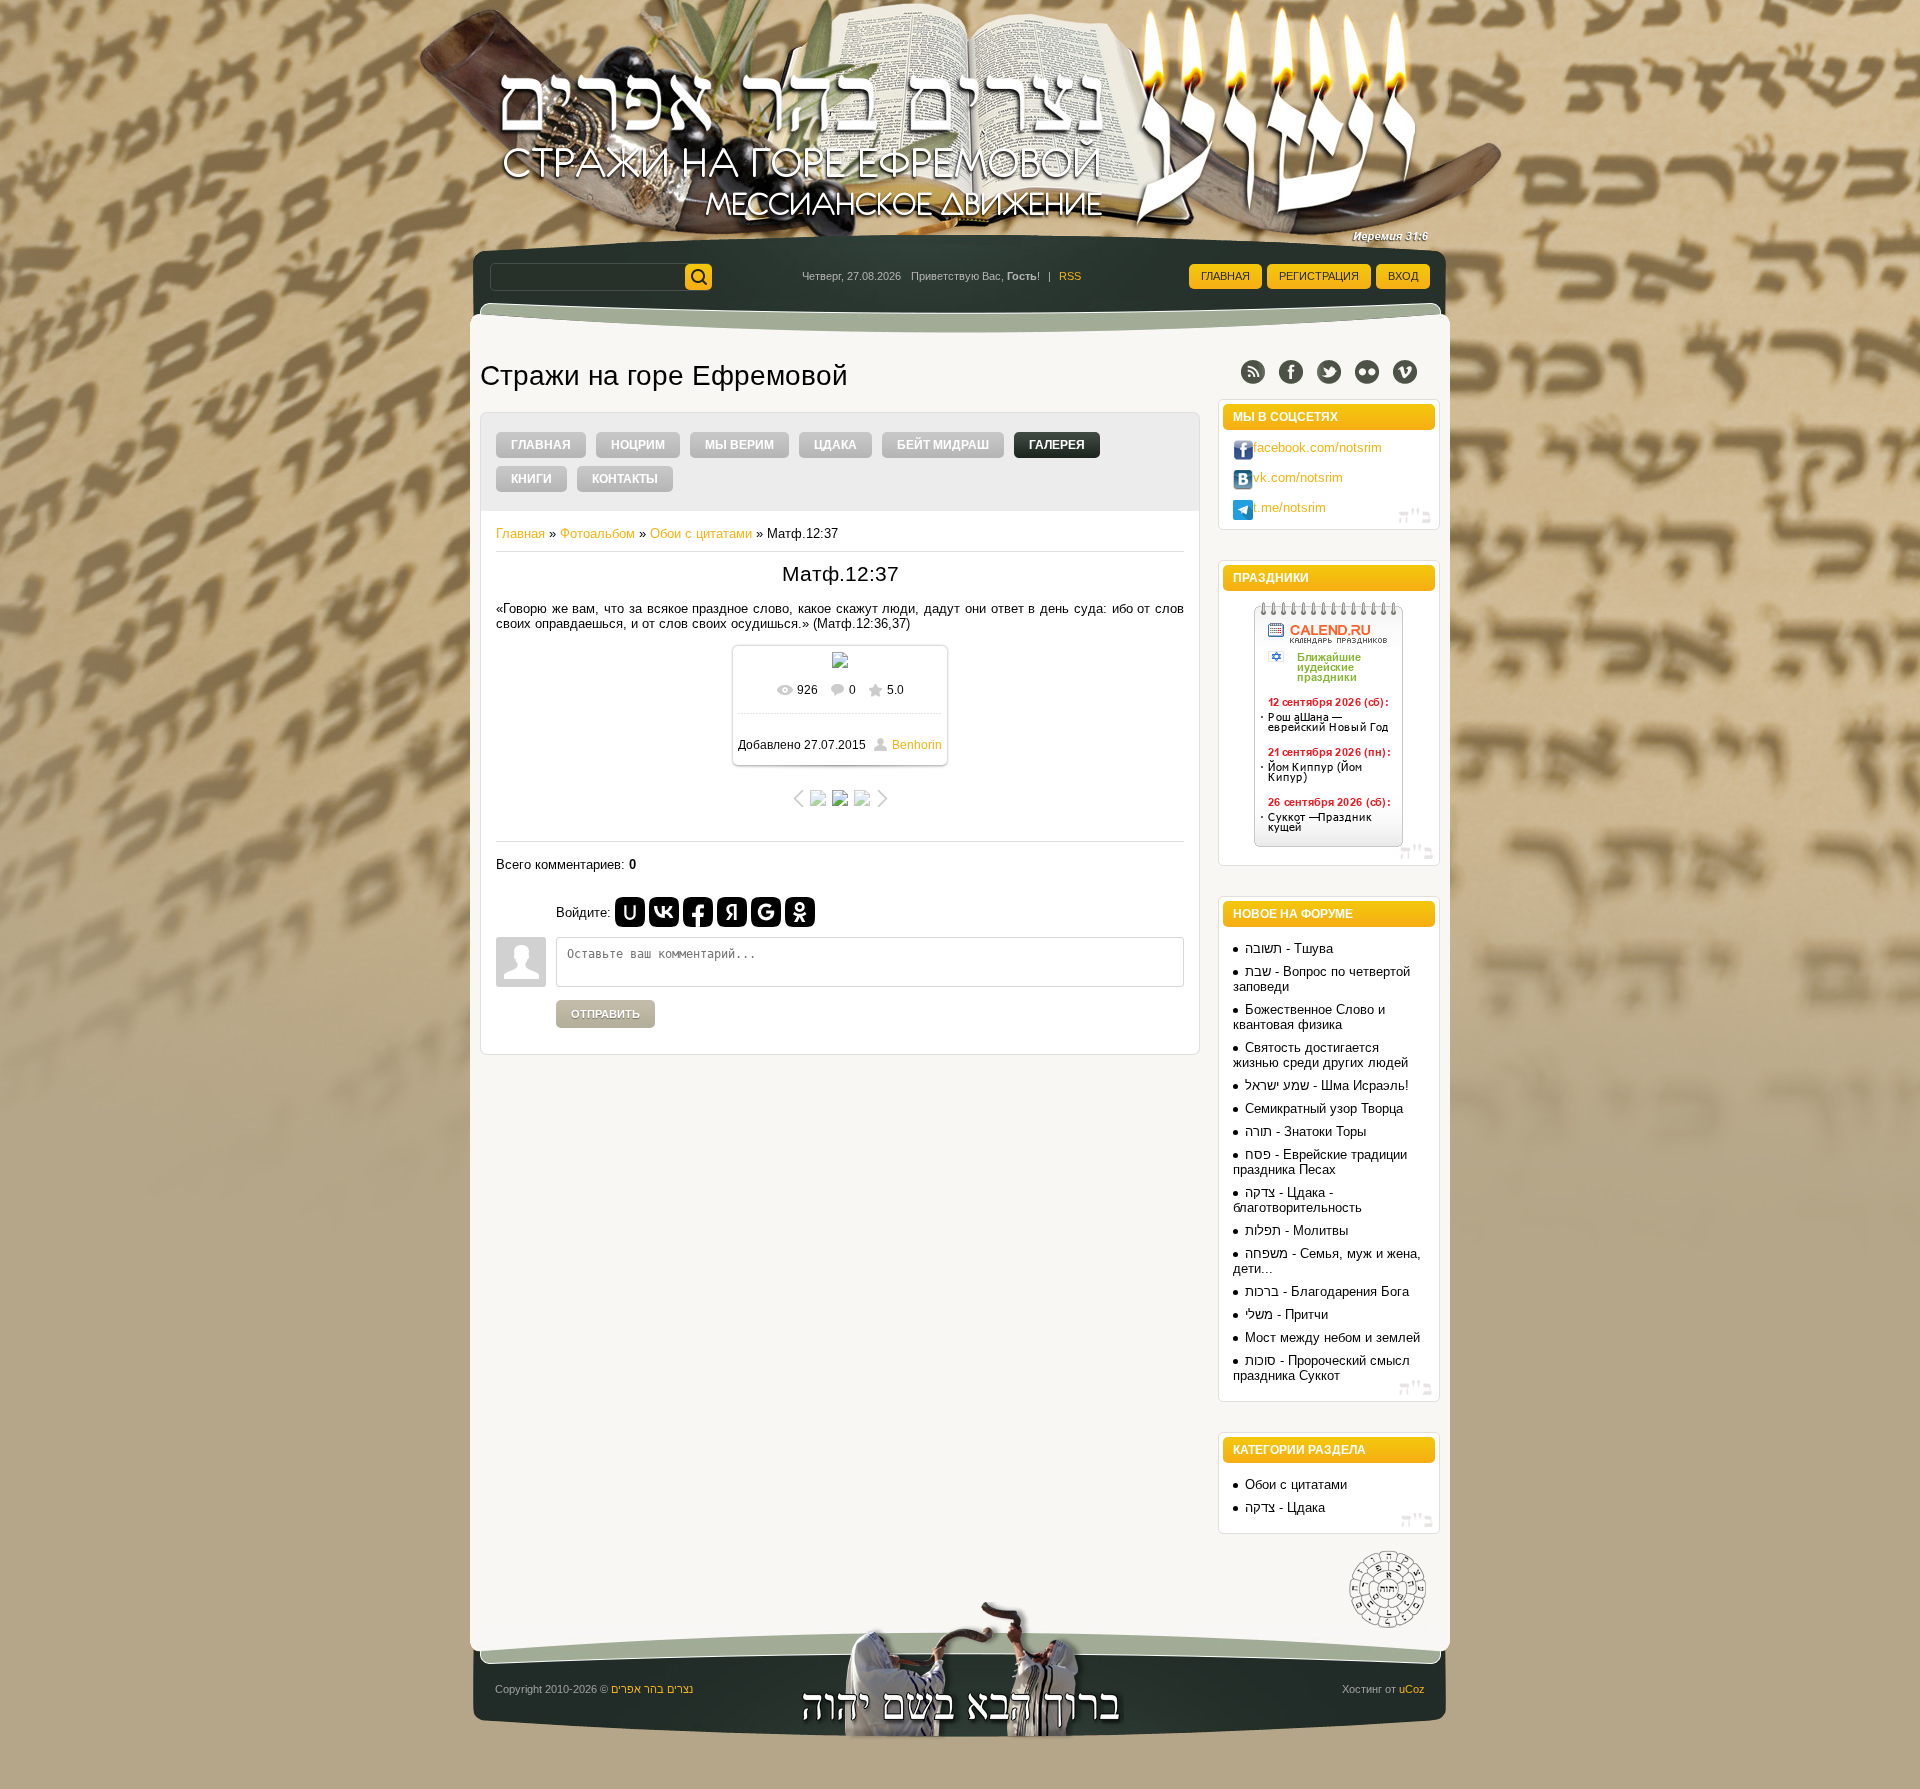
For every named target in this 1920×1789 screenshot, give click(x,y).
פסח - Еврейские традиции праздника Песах (1320, 1162)
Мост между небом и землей (1332, 1337)
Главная (1225, 276)
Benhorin (917, 745)
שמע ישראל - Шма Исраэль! (1327, 1085)
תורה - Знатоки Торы (1305, 1131)
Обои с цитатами (701, 533)
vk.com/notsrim (1298, 477)
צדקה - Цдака (1285, 1507)
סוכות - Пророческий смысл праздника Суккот (1321, 1368)
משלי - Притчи (1286, 1314)
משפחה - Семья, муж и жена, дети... (1327, 1261)
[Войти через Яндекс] (732, 912)
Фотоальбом (597, 533)
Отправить (605, 1014)
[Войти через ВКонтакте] (664, 912)
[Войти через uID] (630, 912)
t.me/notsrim (1289, 507)
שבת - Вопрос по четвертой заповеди (1321, 979)
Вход (1403, 276)
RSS (1070, 276)
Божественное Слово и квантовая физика (1309, 1017)
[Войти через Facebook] (698, 912)
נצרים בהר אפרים (652, 1689)
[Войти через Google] (766, 912)
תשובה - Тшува (1289, 948)
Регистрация (1319, 276)
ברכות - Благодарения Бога (1327, 1291)
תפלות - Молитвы (1296, 1230)
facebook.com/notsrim (1317, 447)
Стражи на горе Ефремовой (664, 375)
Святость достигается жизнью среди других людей (1320, 1055)
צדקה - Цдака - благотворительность (1297, 1200)
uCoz (1412, 1689)
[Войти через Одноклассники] (800, 912)
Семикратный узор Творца (1324, 1108)
